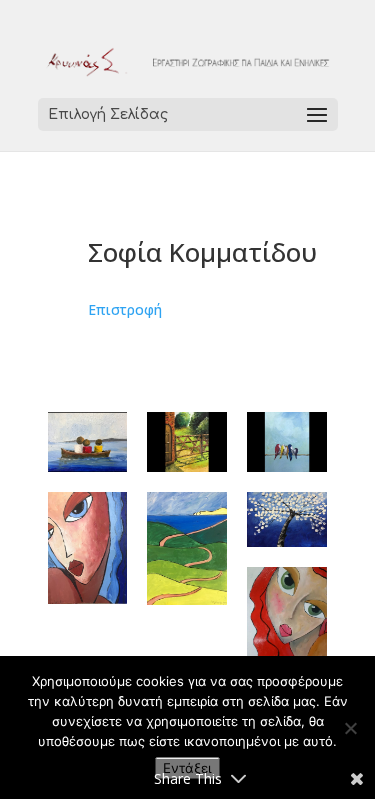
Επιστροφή (125, 309)
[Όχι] (350, 728)
